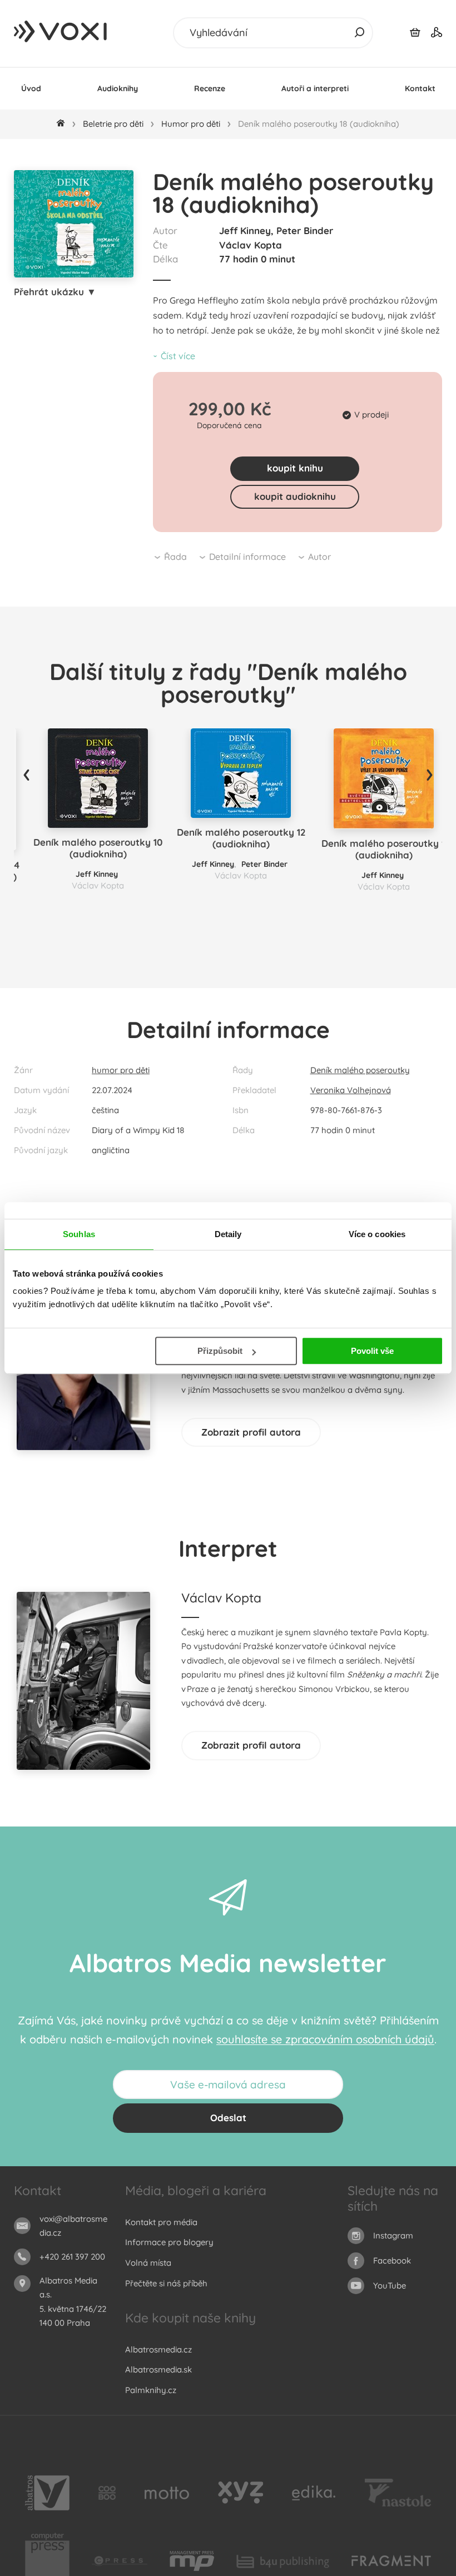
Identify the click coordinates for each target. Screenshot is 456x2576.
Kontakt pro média (161, 2222)
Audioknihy (118, 88)
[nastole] (398, 2493)
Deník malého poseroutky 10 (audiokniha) (98, 848)
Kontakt (420, 88)
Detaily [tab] (228, 1234)
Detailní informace (247, 557)
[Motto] (167, 2493)
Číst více (178, 356)
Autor (319, 557)
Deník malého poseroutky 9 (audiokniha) (384, 849)
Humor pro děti (191, 124)
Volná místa (148, 2263)
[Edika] (314, 2493)
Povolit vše (372, 1351)
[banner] (61, 32)
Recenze (210, 88)
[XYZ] (241, 2493)
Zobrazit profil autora (251, 1432)
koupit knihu (295, 468)
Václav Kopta (251, 245)
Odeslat (228, 2118)
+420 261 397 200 (72, 2257)
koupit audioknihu (295, 496)
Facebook (392, 2260)
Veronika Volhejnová (351, 1090)
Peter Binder (305, 230)
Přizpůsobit (220, 1351)
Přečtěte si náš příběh (166, 2283)
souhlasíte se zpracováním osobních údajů (325, 2039)
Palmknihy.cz (151, 2390)
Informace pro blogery (169, 2242)
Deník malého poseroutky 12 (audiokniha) (241, 838)
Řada (175, 557)
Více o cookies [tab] (377, 1234)
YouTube (390, 2285)
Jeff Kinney (245, 230)
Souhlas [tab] (79, 1234)
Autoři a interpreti (315, 88)
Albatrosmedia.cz (158, 2349)
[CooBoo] (107, 2493)
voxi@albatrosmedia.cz (73, 2226)
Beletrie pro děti (113, 124)
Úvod (31, 88)
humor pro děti (121, 1070)
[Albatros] (47, 2493)
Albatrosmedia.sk (158, 2369)
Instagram (393, 2235)
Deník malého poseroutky (360, 1070)
